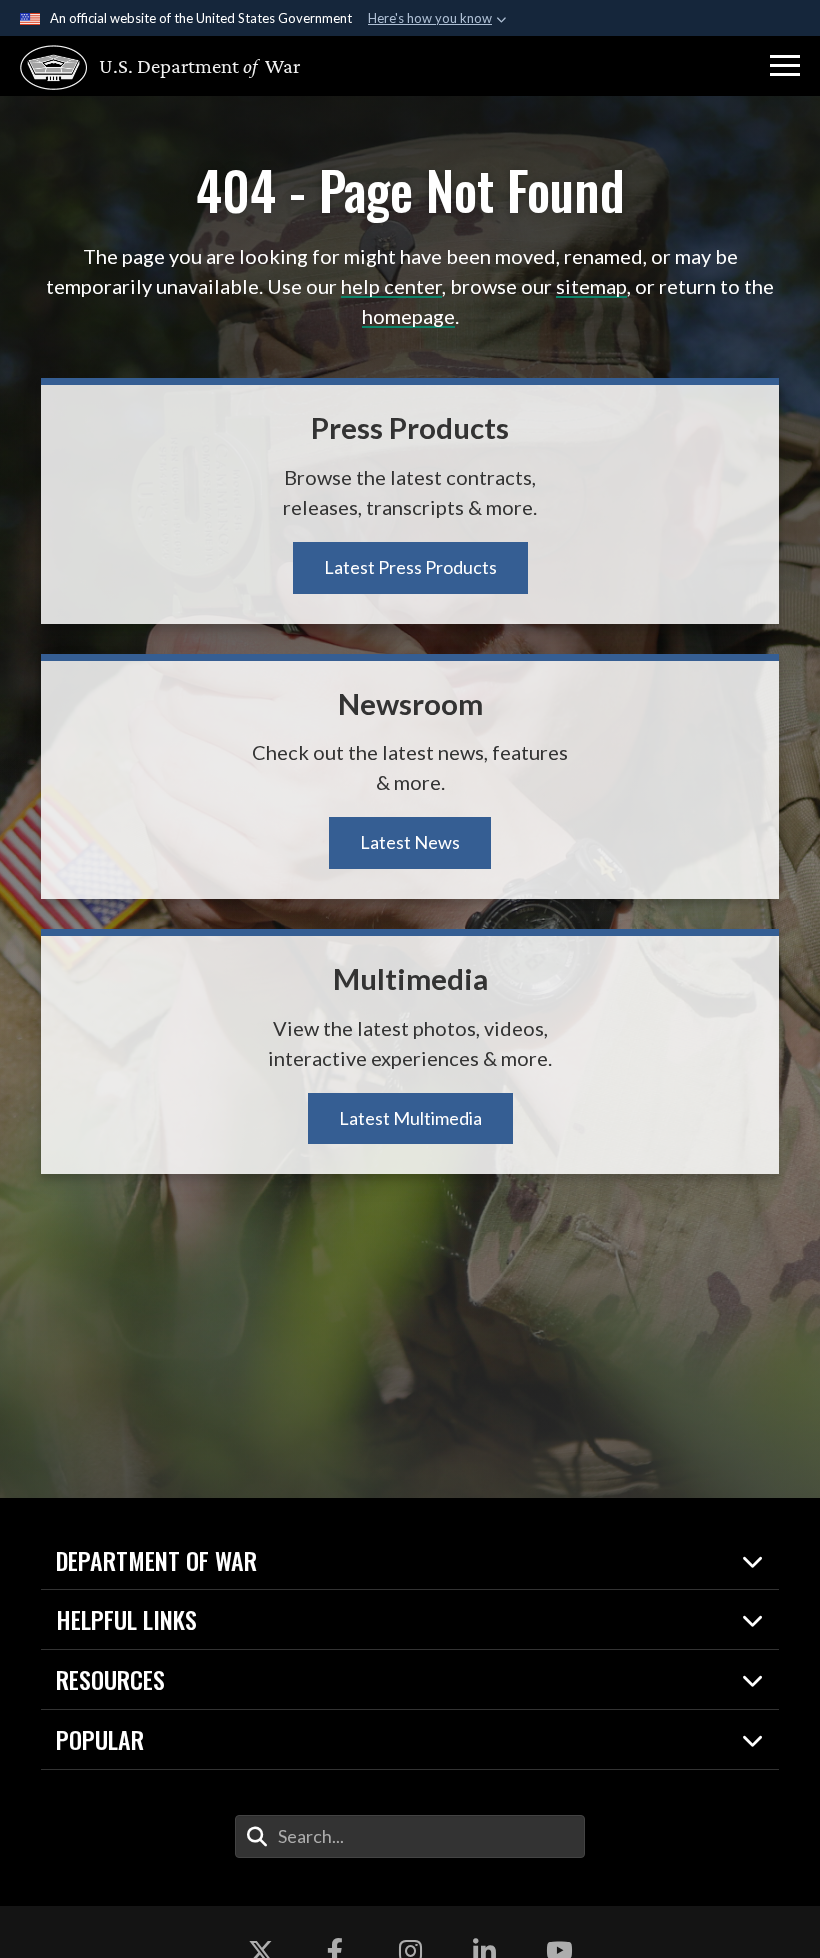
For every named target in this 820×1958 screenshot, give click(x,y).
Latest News (410, 842)
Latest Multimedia (410, 1118)
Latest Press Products (410, 567)
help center (391, 286)
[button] (785, 66)
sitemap (591, 286)
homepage (408, 316)
